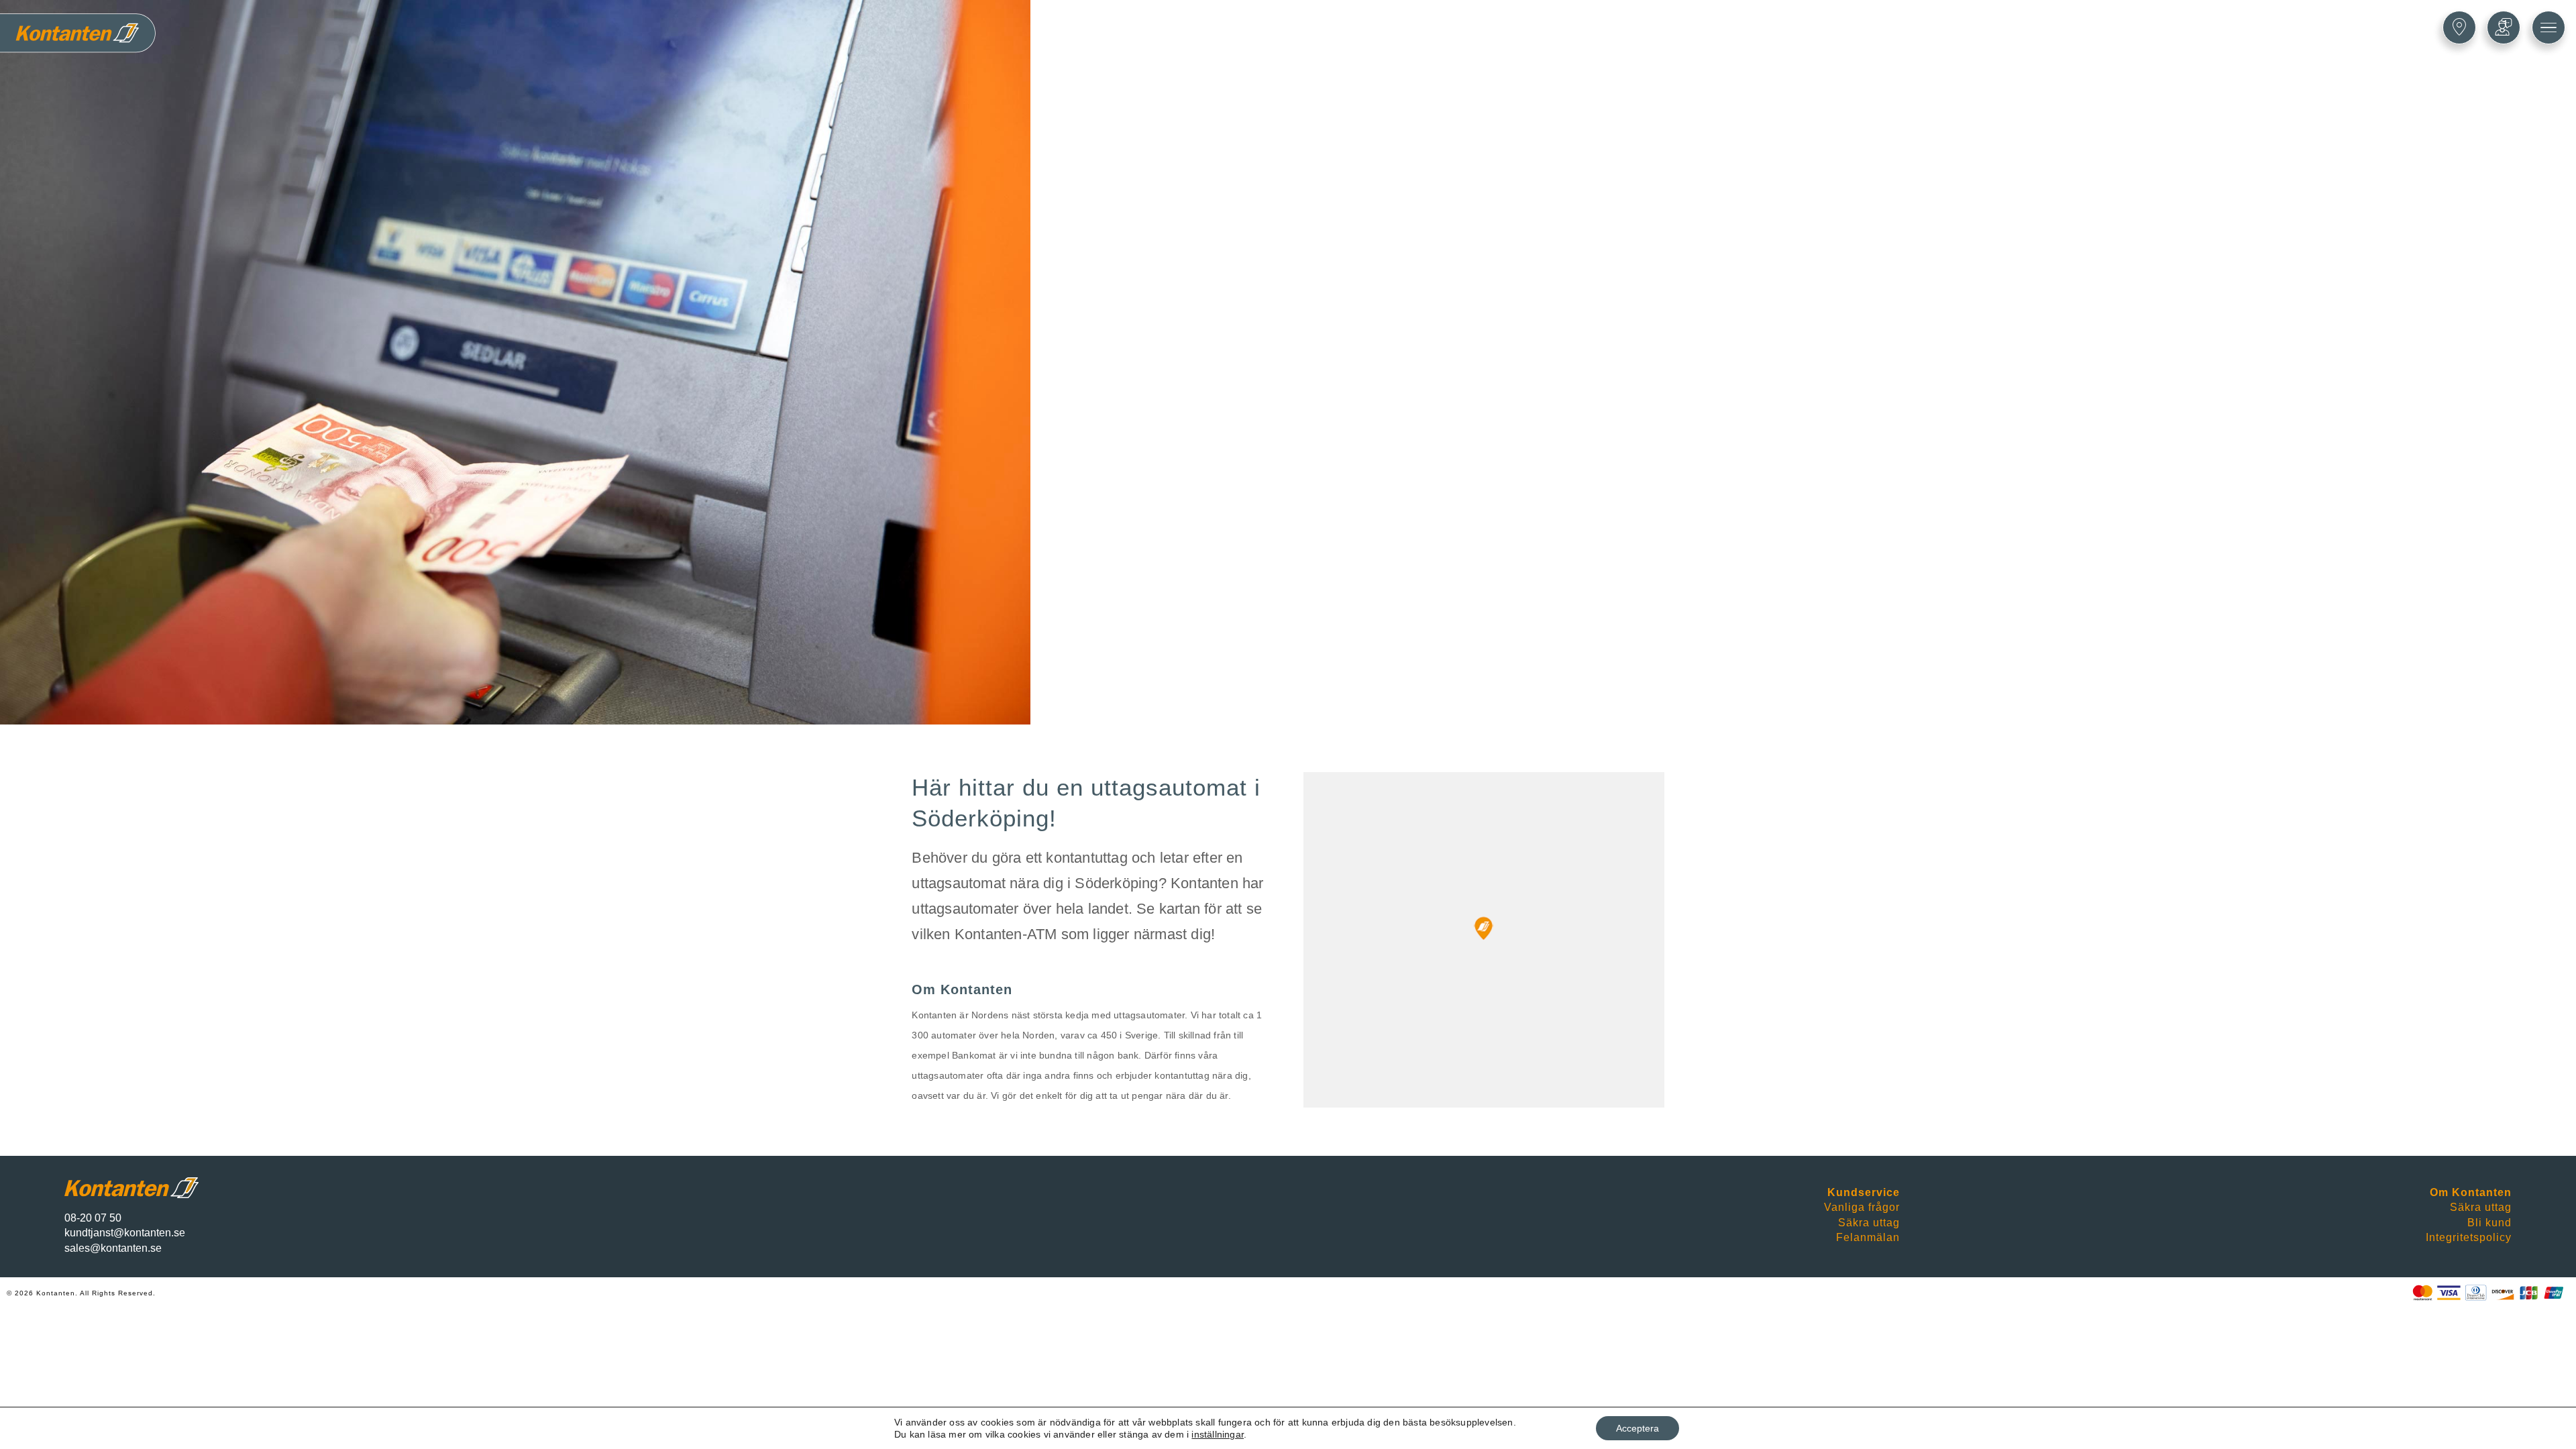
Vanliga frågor (1862, 1207)
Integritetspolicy (2469, 1237)
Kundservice (1864, 1192)
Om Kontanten (2471, 1192)
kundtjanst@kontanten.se (125, 1233)
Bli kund (2489, 1223)
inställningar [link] (1218, 1434)
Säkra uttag (1869, 1223)
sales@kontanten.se (113, 1248)
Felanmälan (1868, 1237)
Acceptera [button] (1638, 1428)
